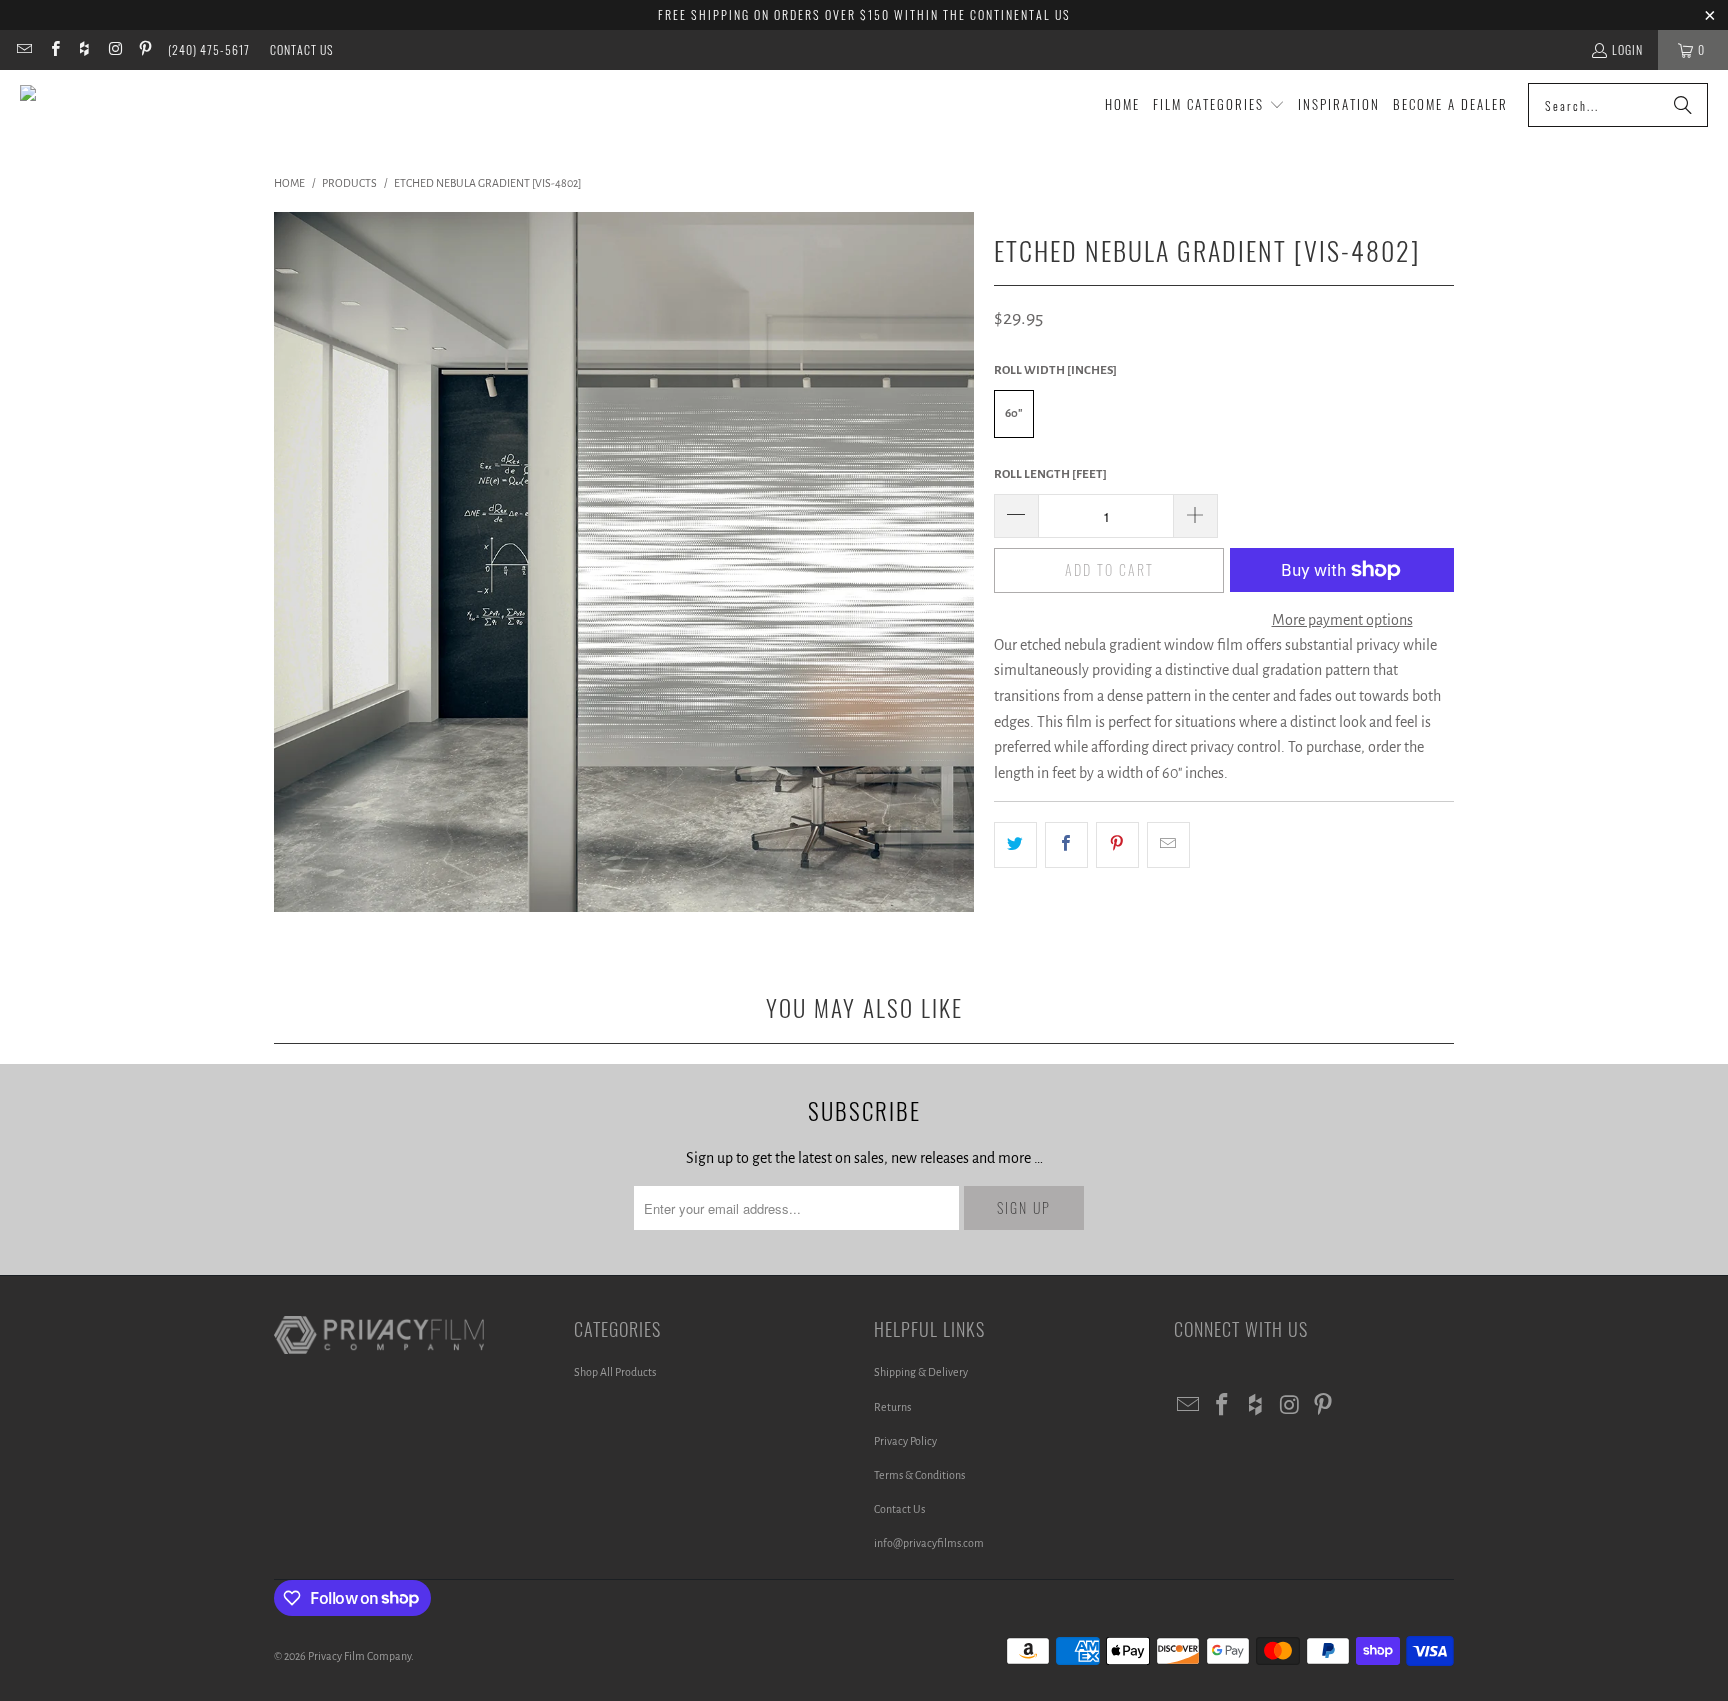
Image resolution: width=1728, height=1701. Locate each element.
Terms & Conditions (919, 1475)
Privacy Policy (905, 1441)
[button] (1219, 105)
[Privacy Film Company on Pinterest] (144, 49)
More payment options (1342, 620)
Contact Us (302, 49)
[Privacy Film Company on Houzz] (84, 49)
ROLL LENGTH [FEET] (1050, 474)
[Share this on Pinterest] (1117, 845)
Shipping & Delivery (921, 1372)
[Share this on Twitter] (1015, 845)
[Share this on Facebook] (1066, 845)
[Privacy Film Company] (112, 105)
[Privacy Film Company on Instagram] (114, 49)
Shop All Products (615, 1372)
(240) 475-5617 (209, 49)
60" (1014, 413)
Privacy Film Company (359, 1656)
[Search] (1683, 105)
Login (1627, 49)
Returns (892, 1407)
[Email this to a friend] (1168, 845)
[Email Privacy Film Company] (23, 49)
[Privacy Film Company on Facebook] (53, 49)
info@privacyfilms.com (929, 1543)
